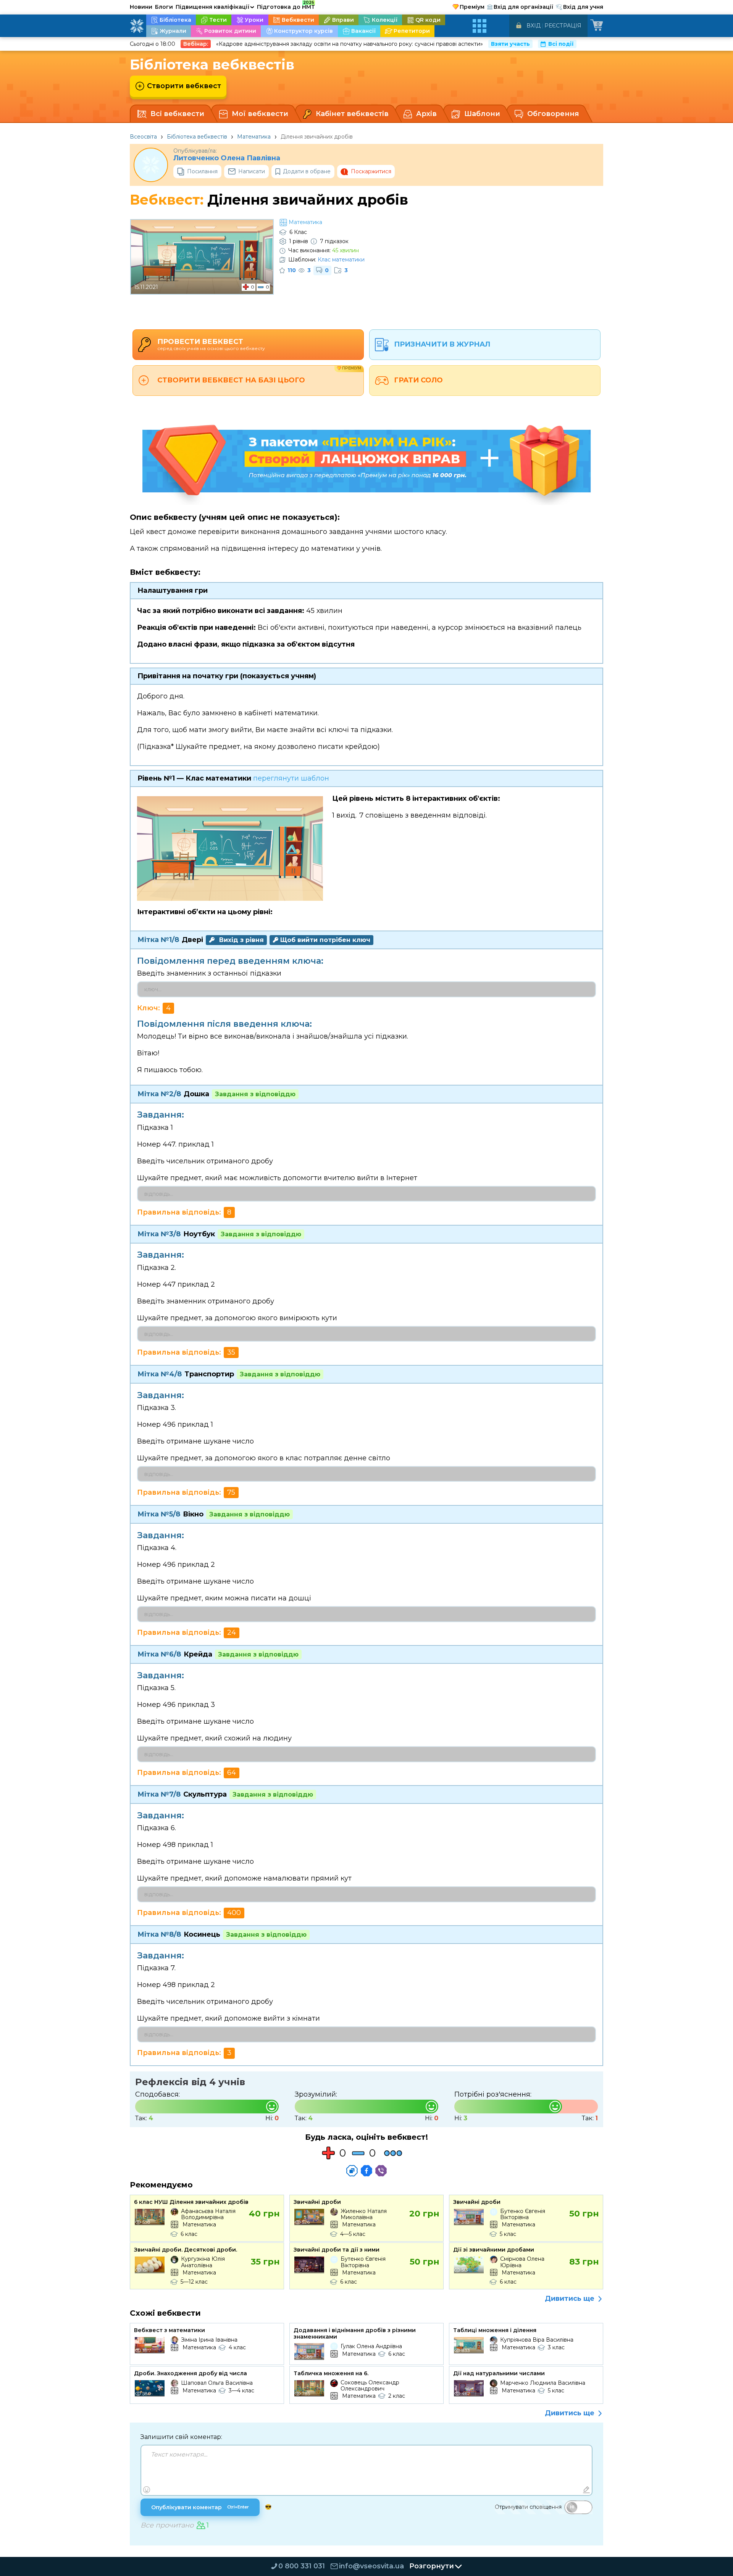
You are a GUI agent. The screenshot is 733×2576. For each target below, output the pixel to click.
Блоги (164, 7)
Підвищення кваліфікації (215, 7)
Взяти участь (510, 44)
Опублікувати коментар (200, 2507)
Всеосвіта (143, 137)
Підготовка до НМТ (286, 6)
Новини (141, 7)
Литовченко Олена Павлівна (227, 158)
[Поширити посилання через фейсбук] (366, 2171)
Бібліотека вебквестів (197, 137)
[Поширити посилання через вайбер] (381, 2171)
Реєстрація (563, 26)
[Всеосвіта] (137, 26)
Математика (254, 137)
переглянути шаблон (291, 778)
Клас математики (341, 260)
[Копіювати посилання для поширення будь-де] (352, 2171)
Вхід (534, 26)
